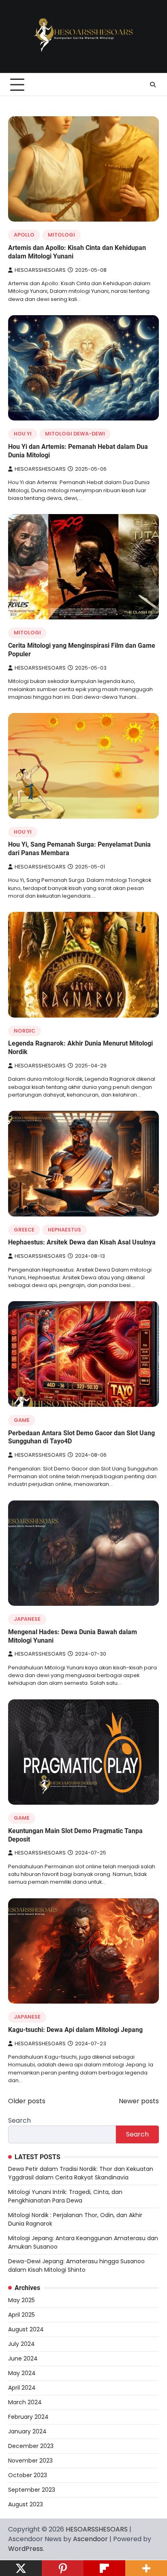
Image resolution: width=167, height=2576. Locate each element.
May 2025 (21, 2300)
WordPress (26, 2549)
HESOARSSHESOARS (40, 270)
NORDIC (25, 1031)
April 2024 (22, 2388)
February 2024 (28, 2417)
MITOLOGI (61, 235)
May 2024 (22, 2373)
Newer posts (139, 2101)
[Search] (153, 85)
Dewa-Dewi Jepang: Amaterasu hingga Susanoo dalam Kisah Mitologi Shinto (76, 2265)
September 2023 (32, 2490)
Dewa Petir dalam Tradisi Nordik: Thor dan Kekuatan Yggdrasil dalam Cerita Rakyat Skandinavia (81, 2173)
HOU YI (23, 434)
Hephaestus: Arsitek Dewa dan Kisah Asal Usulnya (82, 1242)
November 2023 (30, 2461)
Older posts (27, 2101)
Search (19, 2120)
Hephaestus (64, 1230)
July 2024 (21, 2344)
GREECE (24, 1230)
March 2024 (25, 2402)
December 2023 (31, 2446)
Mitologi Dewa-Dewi (75, 434)
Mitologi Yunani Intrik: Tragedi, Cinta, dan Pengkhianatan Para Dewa (65, 2196)
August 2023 (26, 2504)
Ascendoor (90, 2539)
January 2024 (27, 2431)
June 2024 (23, 2358)
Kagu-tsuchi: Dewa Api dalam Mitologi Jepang (75, 2030)
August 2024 (26, 2329)
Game (22, 1420)
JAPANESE (27, 1619)
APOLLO (24, 235)
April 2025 (21, 2315)
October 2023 (28, 2475)
